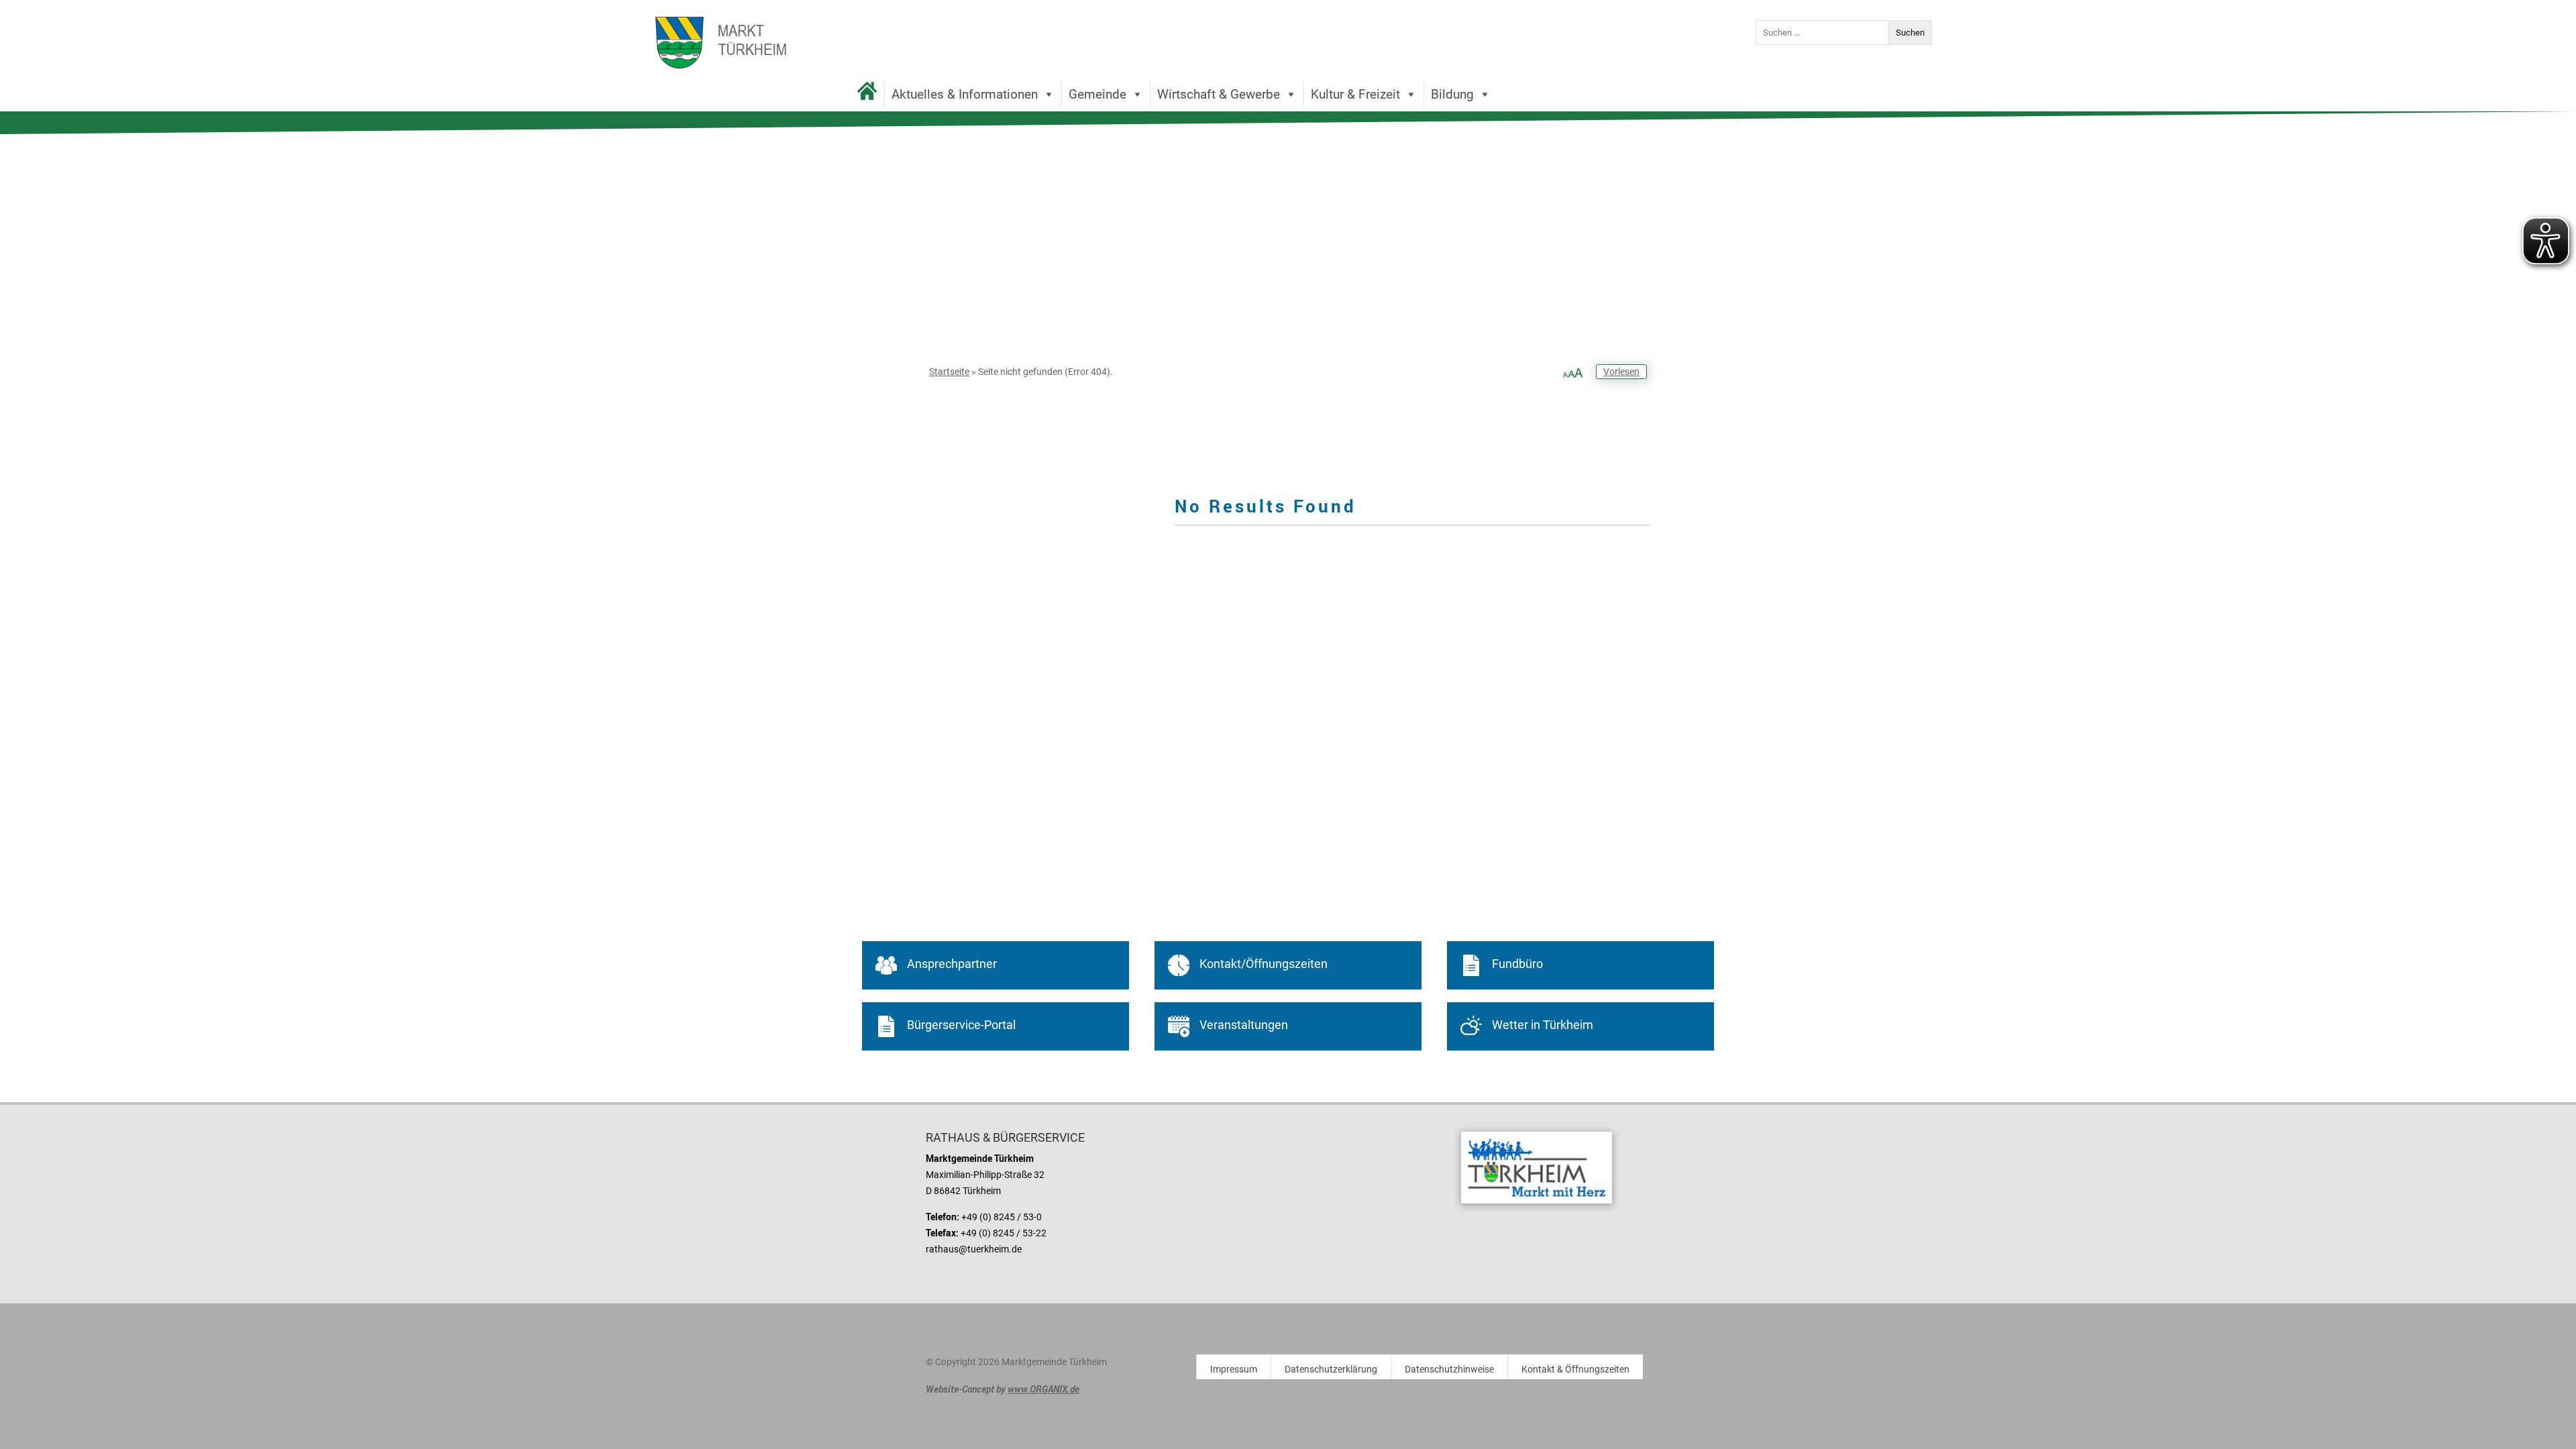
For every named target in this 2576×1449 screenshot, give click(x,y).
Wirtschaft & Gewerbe (1219, 94)
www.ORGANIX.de (1043, 1389)
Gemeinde (1097, 94)
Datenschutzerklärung (1331, 1370)
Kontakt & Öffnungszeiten (1575, 1370)
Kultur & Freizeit (1355, 94)
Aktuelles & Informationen (965, 94)
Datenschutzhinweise (1449, 1370)
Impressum (1234, 1370)
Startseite (949, 372)
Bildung (1452, 94)
